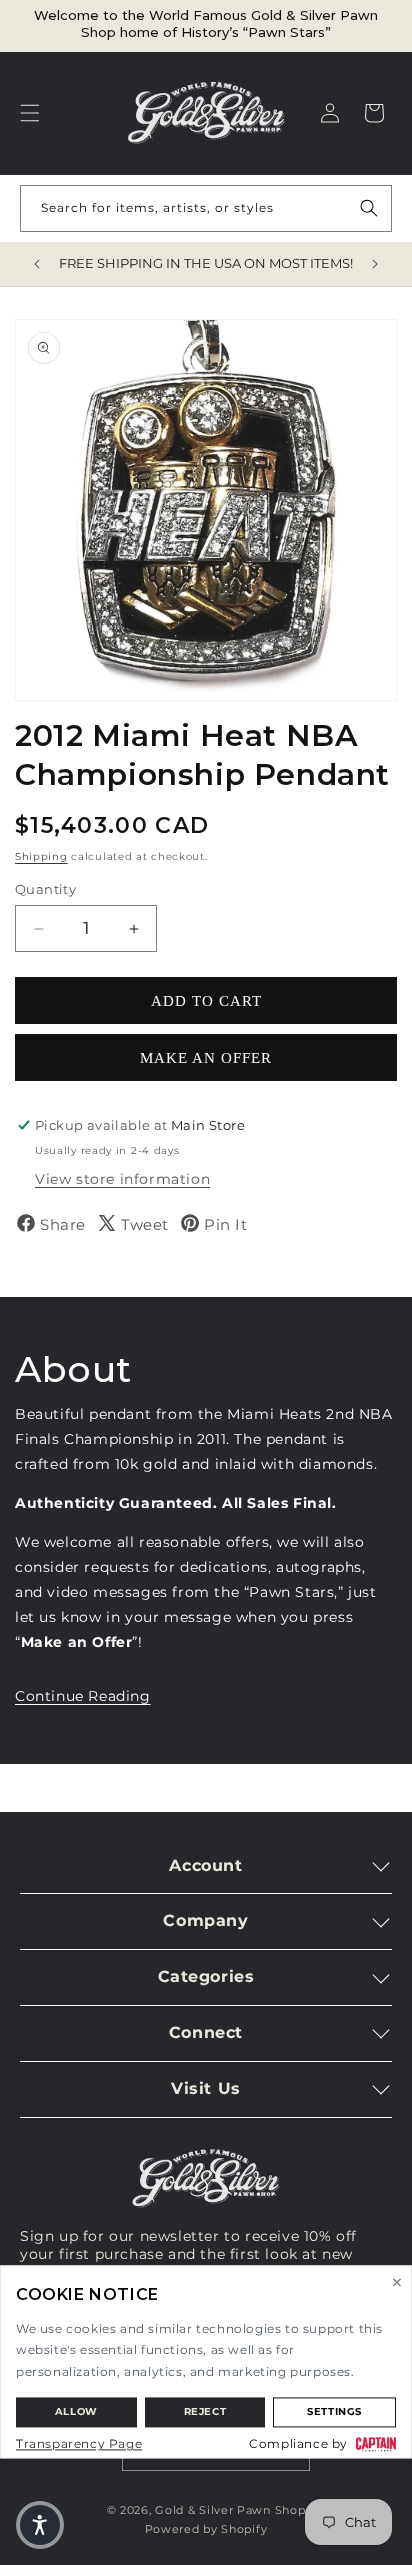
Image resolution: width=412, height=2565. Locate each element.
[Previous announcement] (37, 264)
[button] (30, 113)
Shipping (41, 856)
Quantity (45, 889)
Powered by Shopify (206, 2529)
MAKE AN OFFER (206, 1058)
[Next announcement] (375, 264)
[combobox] (206, 208)
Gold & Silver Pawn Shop (230, 2510)
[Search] (369, 208)
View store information (122, 1179)
